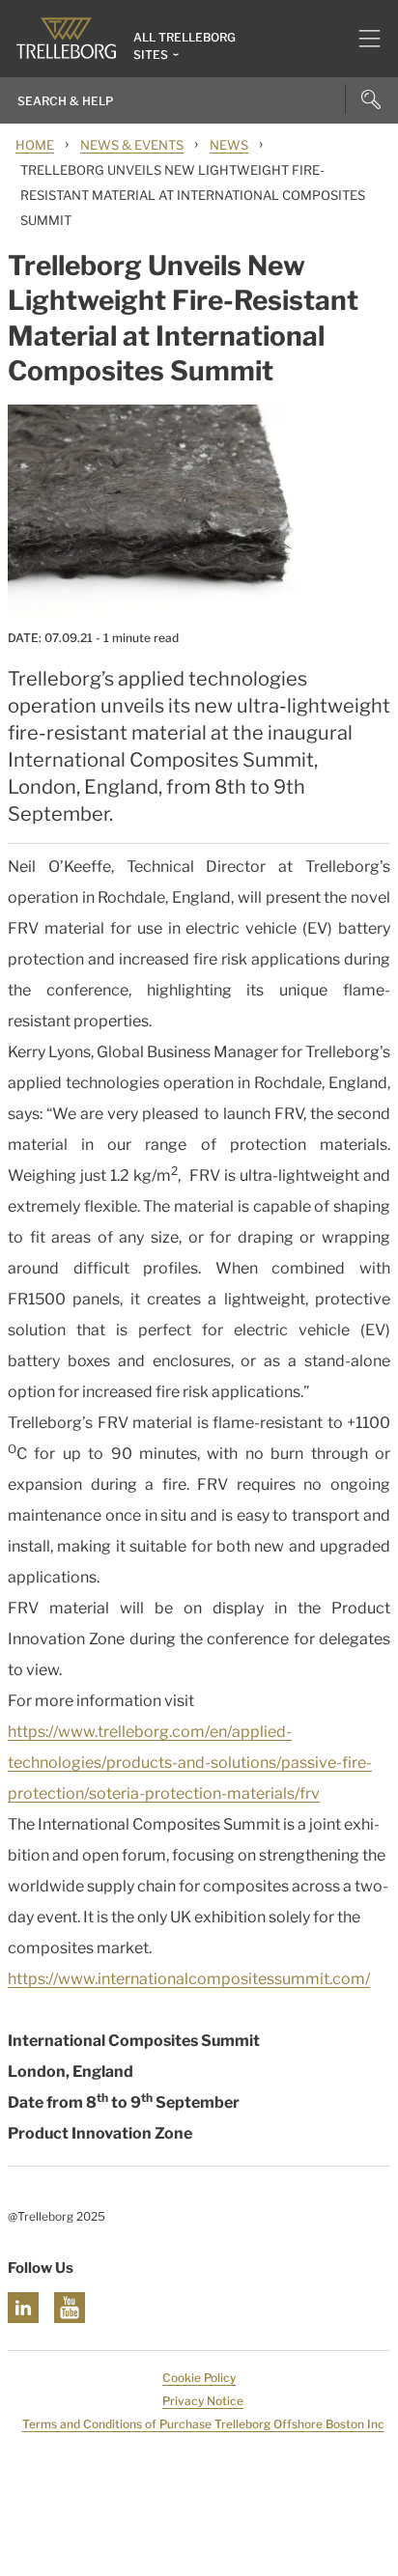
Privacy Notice (203, 2401)
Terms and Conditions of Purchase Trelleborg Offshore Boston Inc (203, 2424)
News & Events (132, 145)
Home (35, 145)
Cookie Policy (199, 2378)
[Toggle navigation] (362, 39)
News (229, 145)
